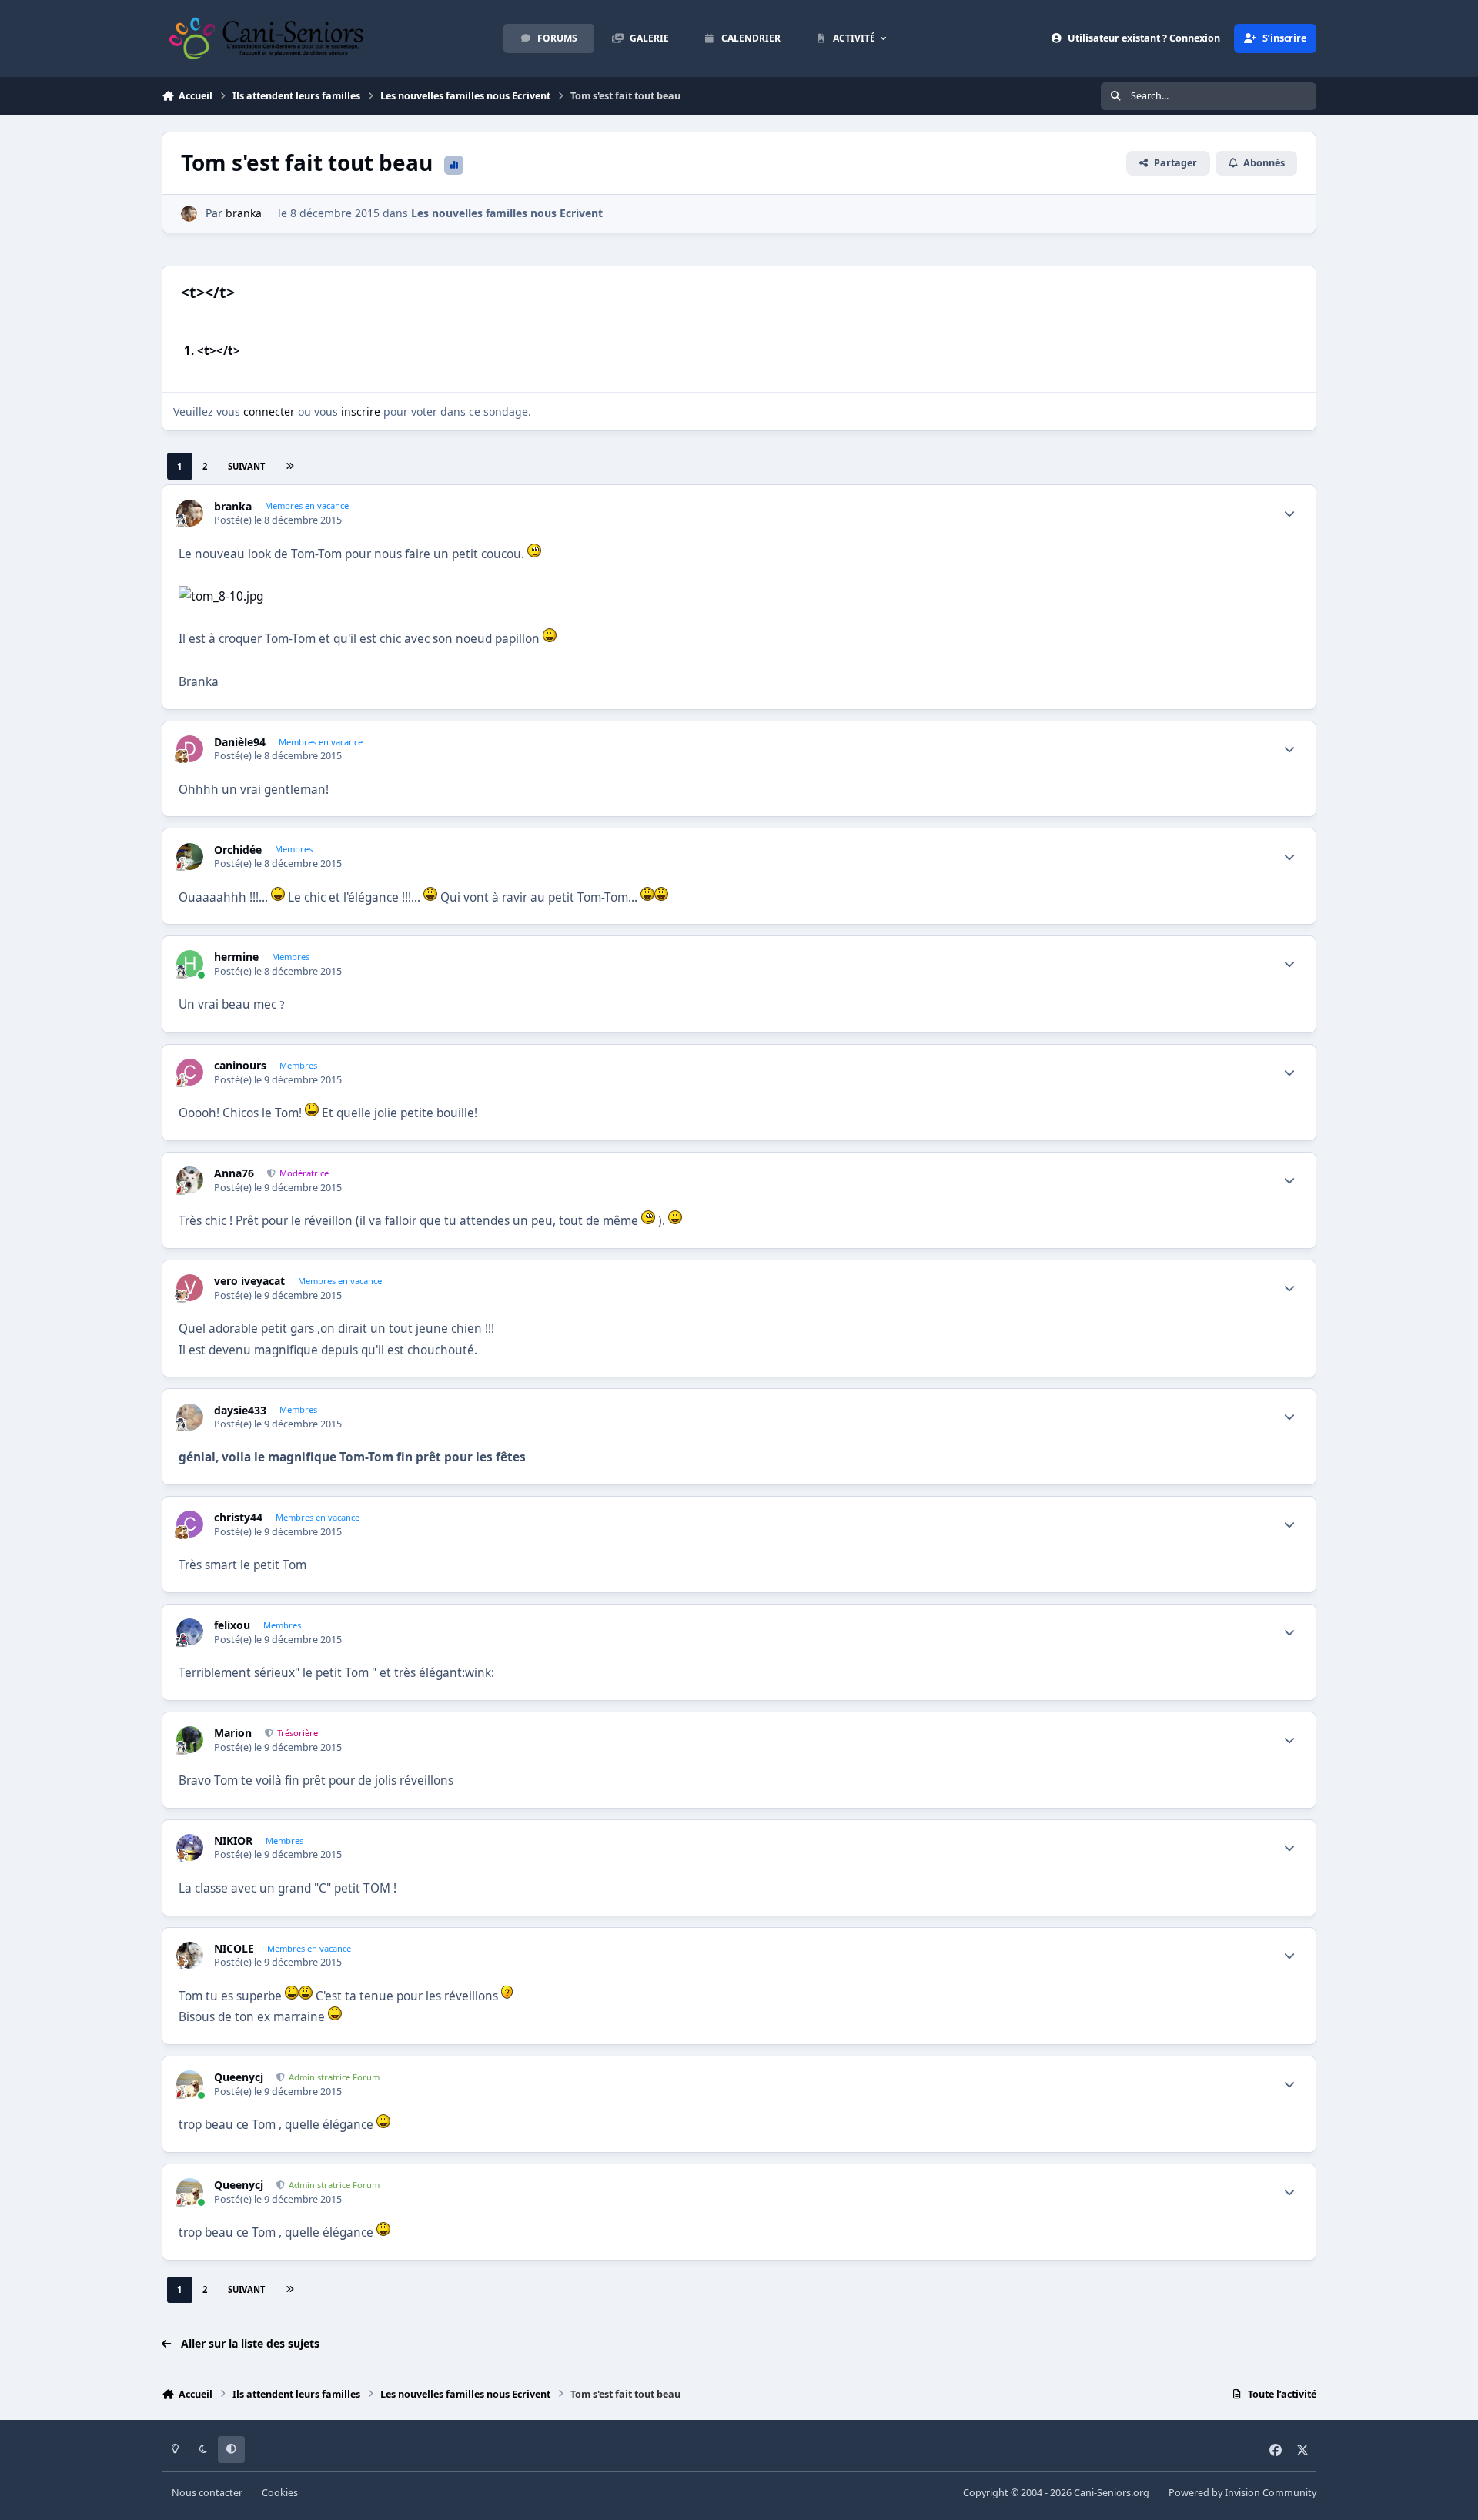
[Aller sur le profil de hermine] (190, 964)
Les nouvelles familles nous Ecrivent (507, 213)
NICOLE (234, 1949)
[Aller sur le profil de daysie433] (190, 1417)
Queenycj (239, 2077)
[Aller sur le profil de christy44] (190, 1524)
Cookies (280, 2493)
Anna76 (234, 1173)
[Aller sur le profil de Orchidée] (190, 857)
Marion (233, 1733)
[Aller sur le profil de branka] (189, 214)
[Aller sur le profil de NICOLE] (190, 1955)
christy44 (238, 1518)
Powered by (1242, 2493)
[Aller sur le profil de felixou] (190, 1632)
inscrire (361, 412)
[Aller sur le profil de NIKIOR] (190, 1847)
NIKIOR (233, 1841)
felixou (232, 1625)
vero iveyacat (249, 1281)
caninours (240, 1066)
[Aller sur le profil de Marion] (190, 1740)
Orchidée (238, 850)
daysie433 (240, 1411)
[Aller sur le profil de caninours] (190, 1072)
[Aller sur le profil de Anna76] (190, 1180)
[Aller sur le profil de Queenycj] (190, 2084)
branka (244, 213)
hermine (236, 957)
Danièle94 (240, 742)
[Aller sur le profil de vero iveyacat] (190, 1288)
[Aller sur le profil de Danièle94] (190, 749)
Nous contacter (207, 2493)
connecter (269, 412)
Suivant (246, 466)
